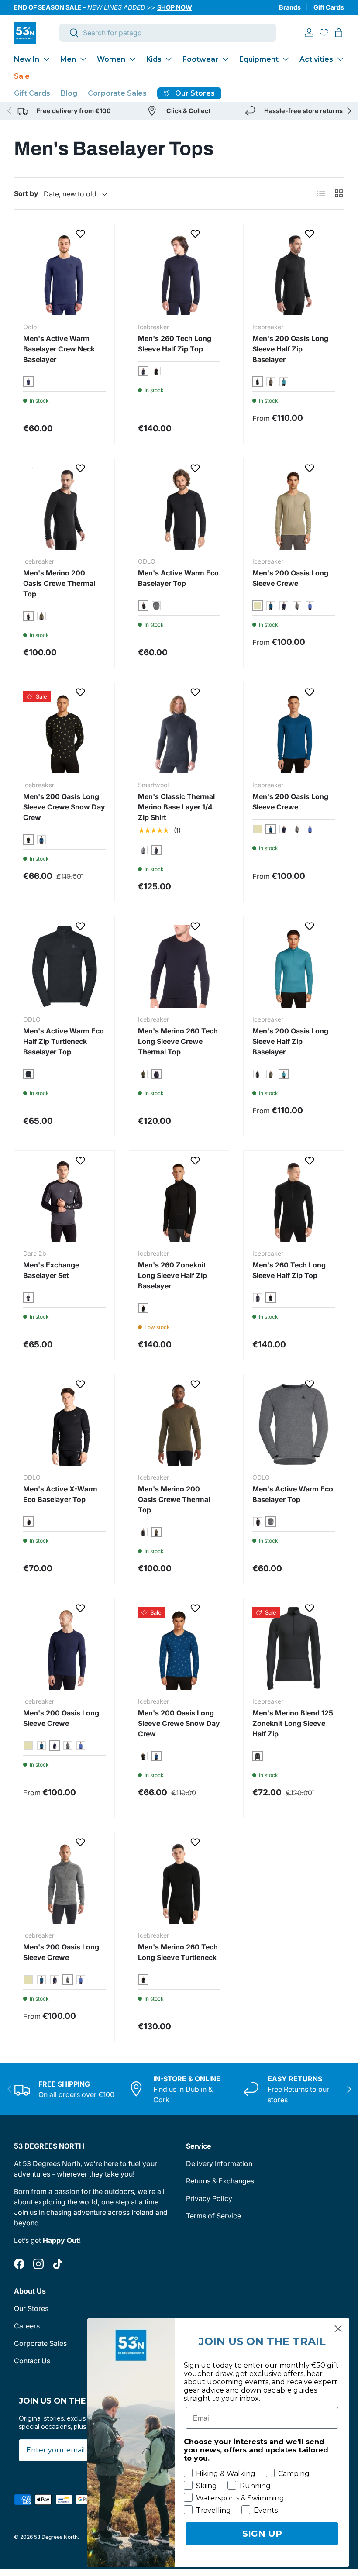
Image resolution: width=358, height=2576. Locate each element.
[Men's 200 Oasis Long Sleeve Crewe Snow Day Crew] (64, 732)
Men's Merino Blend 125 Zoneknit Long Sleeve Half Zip (293, 1723)
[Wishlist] (324, 33)
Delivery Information (219, 2163)
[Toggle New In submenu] (46, 59)
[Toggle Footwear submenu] (225, 59)
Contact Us (32, 2361)
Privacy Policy (209, 2198)
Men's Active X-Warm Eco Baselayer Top (60, 1494)
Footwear (200, 59)
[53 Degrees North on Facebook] (19, 2264)
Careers (27, 2326)
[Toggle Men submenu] (83, 59)
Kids (154, 59)
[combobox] (168, 33)
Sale (22, 76)
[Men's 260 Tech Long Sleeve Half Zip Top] (179, 274)
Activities (316, 59)
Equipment (259, 59)
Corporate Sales (117, 93)
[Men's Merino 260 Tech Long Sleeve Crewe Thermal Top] (179, 966)
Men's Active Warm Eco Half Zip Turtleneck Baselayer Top (64, 1041)
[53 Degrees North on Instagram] (38, 2264)
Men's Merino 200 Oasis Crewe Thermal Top (59, 583)
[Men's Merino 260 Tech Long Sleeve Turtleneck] (179, 1882)
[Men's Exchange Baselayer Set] (64, 1201)
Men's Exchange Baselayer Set (51, 1270)
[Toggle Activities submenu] (340, 59)
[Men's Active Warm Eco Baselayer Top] (179, 508)
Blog (69, 93)
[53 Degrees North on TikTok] (58, 2264)
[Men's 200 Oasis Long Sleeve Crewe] (294, 508)
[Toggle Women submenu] (132, 59)
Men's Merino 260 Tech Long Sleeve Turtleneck (178, 1952)
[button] (339, 33)
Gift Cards (329, 7)
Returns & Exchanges (220, 2181)
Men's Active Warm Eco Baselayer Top (178, 578)
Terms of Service (213, 2216)
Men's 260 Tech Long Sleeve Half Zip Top (175, 344)
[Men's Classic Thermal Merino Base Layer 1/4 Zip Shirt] (179, 732)
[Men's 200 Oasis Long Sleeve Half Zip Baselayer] (294, 274)
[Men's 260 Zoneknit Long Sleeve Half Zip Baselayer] (179, 1201)
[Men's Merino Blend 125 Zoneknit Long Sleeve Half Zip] (294, 1648)
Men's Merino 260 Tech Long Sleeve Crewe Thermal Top (178, 1041)
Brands (290, 7)
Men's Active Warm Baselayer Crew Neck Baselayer (59, 349)
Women (111, 59)
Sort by (26, 193)
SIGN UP (262, 2534)
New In (27, 59)
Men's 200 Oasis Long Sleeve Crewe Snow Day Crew (64, 807)
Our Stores (31, 2308)
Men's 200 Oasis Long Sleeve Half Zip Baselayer (290, 349)
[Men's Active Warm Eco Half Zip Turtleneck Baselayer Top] (64, 966)
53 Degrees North (56, 2537)
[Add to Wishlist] (81, 234)
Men (68, 59)
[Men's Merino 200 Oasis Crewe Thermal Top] (64, 508)
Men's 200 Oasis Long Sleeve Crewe (290, 578)
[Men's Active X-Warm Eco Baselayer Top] (64, 1424)
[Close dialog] (338, 2329)
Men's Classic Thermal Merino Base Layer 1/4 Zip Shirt (176, 807)
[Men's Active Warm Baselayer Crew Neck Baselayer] (64, 274)
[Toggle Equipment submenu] (286, 59)
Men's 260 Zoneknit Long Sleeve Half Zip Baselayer (172, 1275)
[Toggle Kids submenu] (169, 59)
